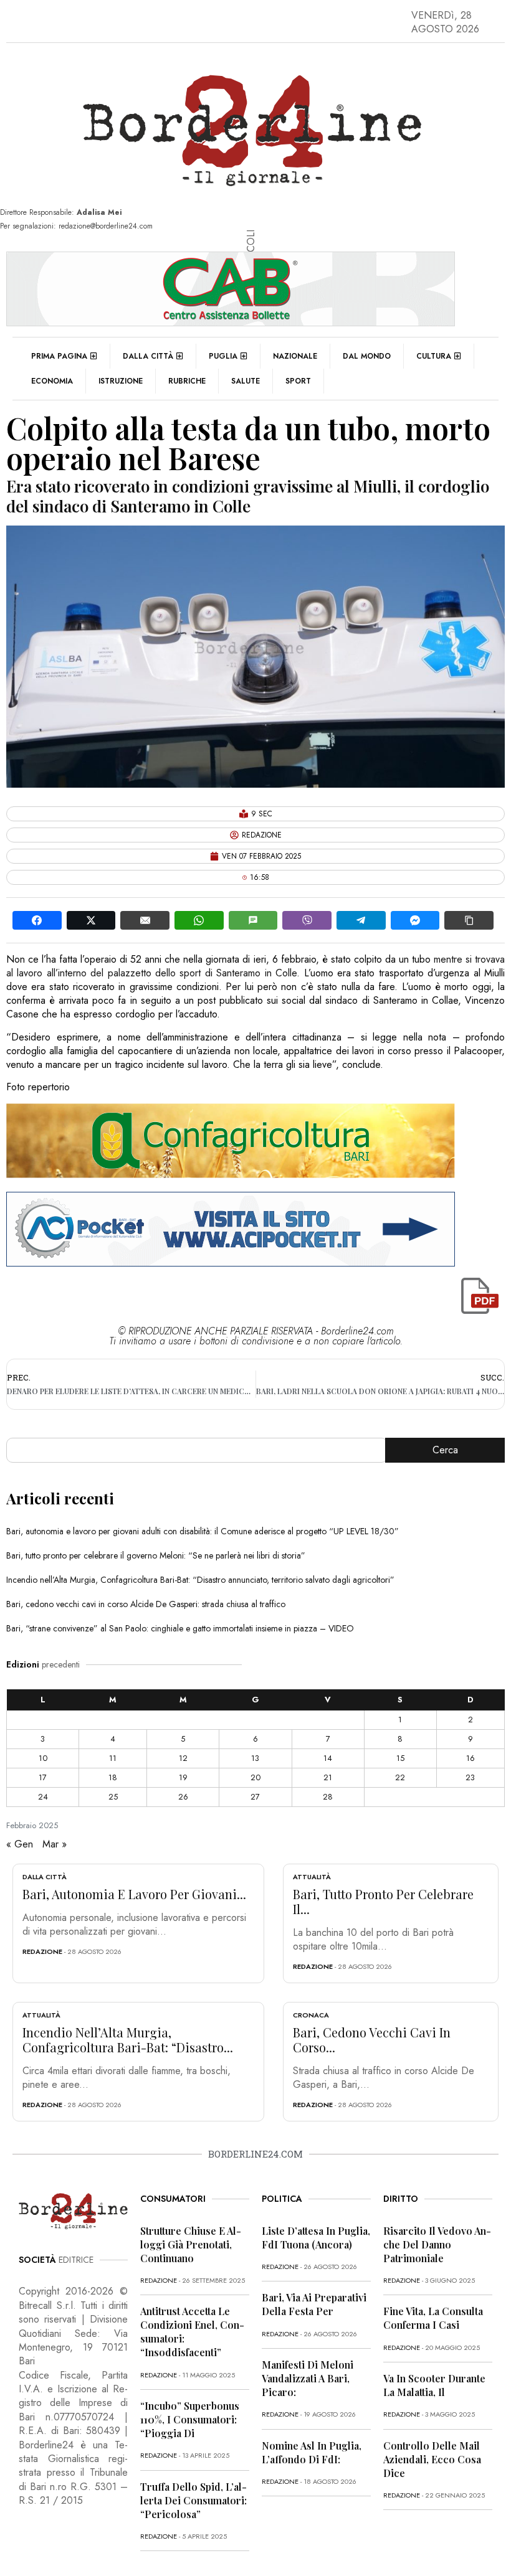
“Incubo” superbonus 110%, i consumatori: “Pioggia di (190, 2419)
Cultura (434, 356)
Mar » (55, 1844)
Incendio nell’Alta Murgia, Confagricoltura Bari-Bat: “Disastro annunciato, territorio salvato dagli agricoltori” (200, 1580)
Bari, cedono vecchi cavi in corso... (372, 2040)
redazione (42, 1951)
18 (113, 1777)
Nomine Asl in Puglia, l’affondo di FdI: (312, 2452)
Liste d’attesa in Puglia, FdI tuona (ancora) (316, 2238)
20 (255, 1777)
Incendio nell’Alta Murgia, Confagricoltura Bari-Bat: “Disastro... (128, 2040)
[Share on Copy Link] (469, 920)
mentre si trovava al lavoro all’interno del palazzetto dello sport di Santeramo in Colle (255, 966)
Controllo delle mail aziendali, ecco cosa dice (432, 2459)
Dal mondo (367, 356)
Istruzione (121, 381)
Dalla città (148, 356)
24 (43, 1797)
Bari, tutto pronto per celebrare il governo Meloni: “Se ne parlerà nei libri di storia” (156, 1555)
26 (183, 1797)
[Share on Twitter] (91, 920)
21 (328, 1777)
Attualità (312, 1877)
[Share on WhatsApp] (199, 920)
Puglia (223, 356)
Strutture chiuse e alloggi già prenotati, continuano (191, 2244)
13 (255, 1758)
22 (400, 1777)
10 (43, 1758)
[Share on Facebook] (37, 920)
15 (400, 1758)
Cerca (445, 1450)
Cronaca (311, 2015)
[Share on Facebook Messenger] (415, 920)
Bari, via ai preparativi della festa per (314, 2304)
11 (113, 1758)
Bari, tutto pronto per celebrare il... (383, 1901)
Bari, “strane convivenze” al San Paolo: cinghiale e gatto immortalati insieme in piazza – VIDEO (180, 1628)
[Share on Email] (145, 920)
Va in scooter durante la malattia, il (434, 2385)
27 (255, 1797)
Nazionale (295, 356)
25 (113, 1797)
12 (183, 1758)
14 (328, 1758)
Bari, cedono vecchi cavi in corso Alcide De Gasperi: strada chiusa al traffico (146, 1604)
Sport (298, 381)
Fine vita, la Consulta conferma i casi (433, 2318)
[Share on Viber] (307, 920)
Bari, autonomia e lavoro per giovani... (134, 1894)
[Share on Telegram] (361, 920)
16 (470, 1758)
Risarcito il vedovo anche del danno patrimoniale (437, 2244)
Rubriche (187, 381)
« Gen (20, 1844)
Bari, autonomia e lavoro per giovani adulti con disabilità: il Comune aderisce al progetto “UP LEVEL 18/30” (203, 1531)
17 (43, 1777)
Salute (246, 381)
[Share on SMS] (253, 920)
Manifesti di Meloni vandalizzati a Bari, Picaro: (308, 2378)
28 (328, 1797)
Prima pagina (59, 356)
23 (470, 1777)
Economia (52, 381)
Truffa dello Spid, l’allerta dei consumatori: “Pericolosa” (193, 2500)
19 (183, 1777)
